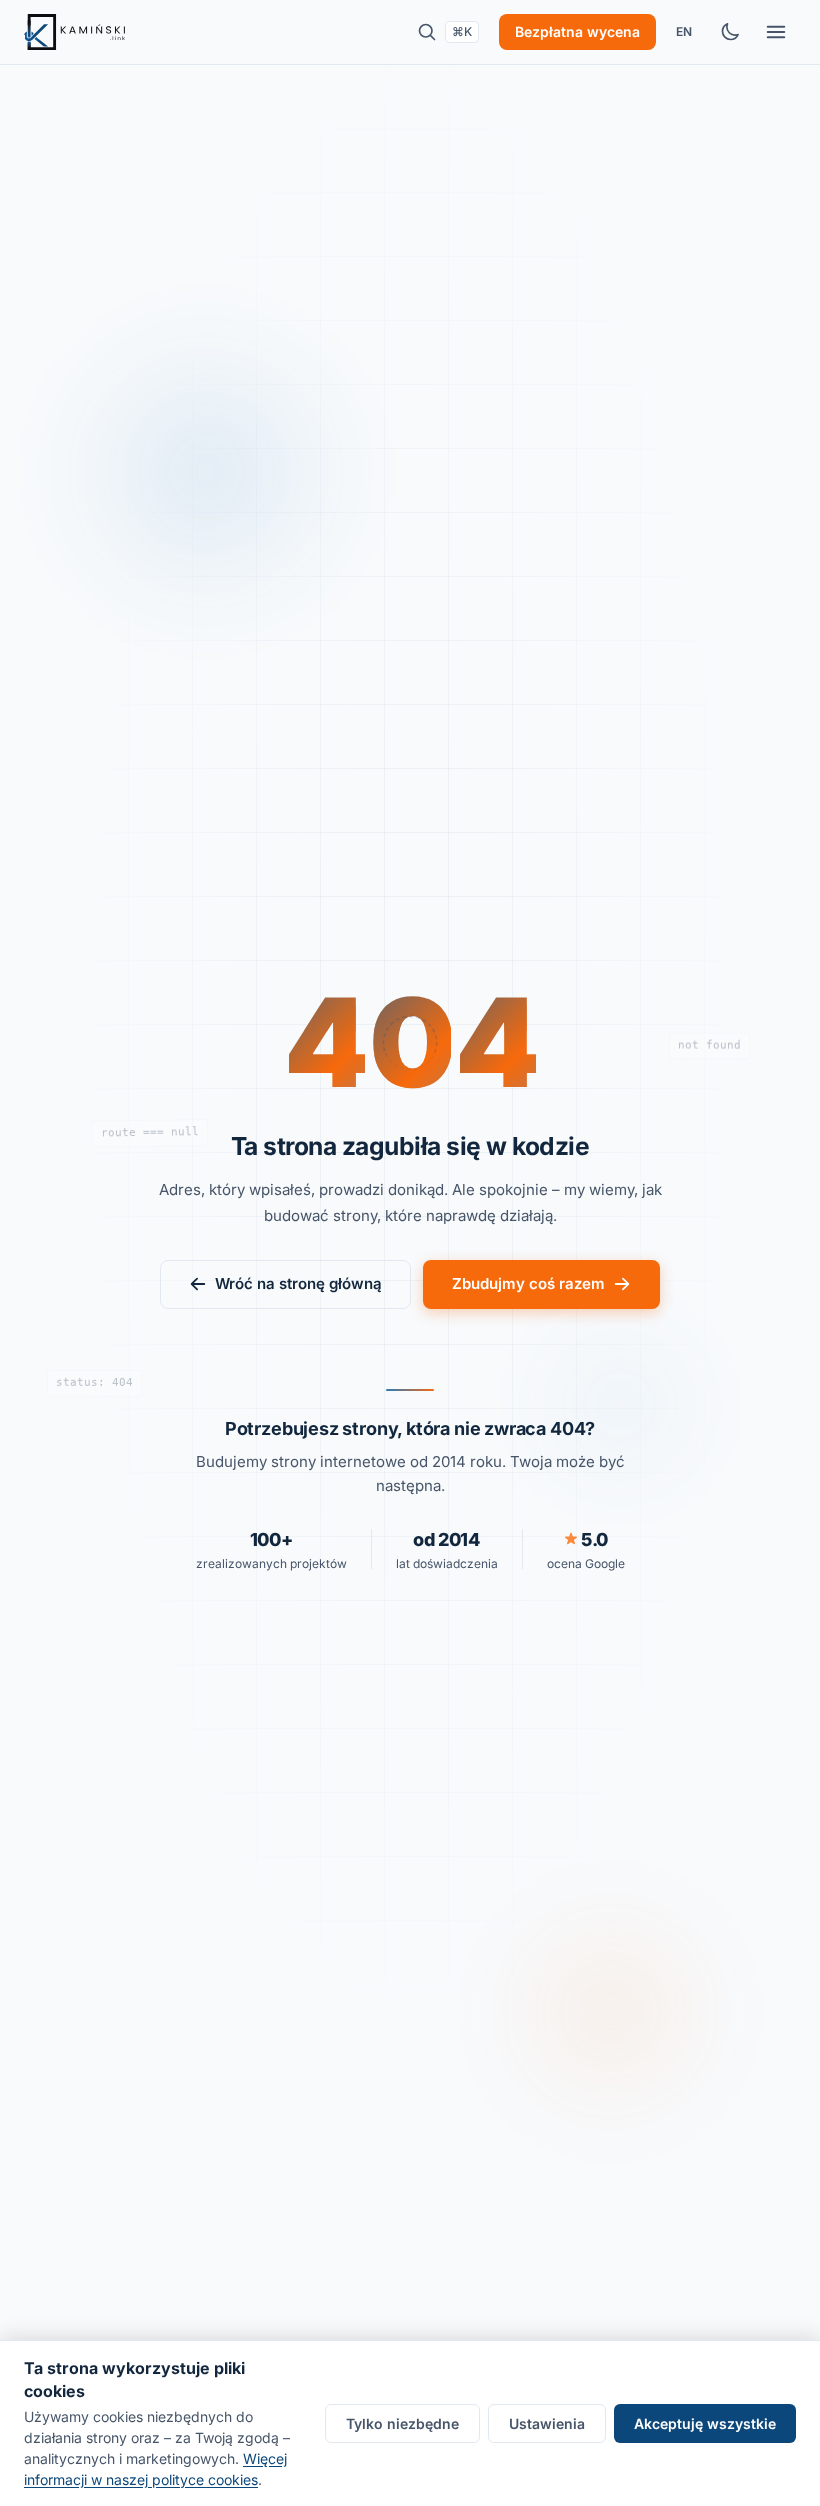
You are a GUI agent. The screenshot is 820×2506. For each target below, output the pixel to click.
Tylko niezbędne (402, 2423)
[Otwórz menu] (776, 32)
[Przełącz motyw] (730, 32)
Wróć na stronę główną (298, 1283)
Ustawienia (547, 2423)
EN (684, 31)
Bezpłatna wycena (577, 31)
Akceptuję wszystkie (705, 2423)
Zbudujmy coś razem (528, 1283)
